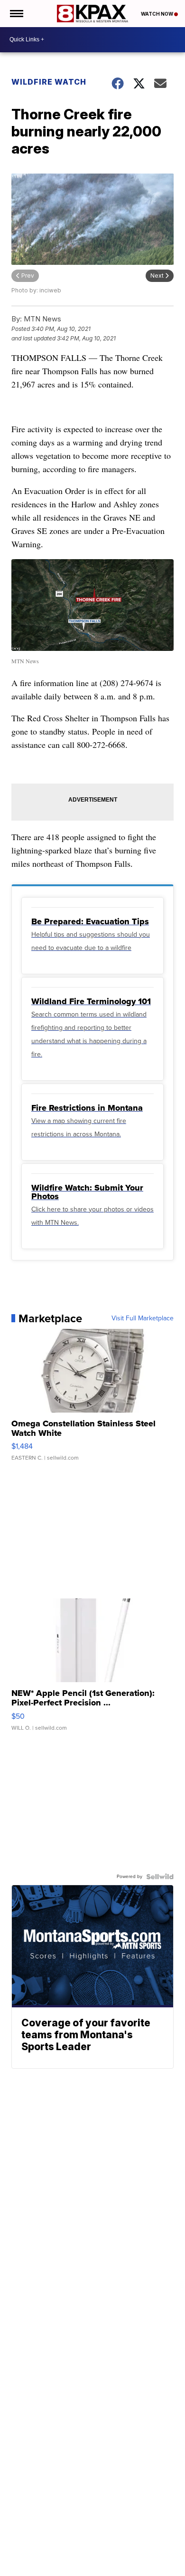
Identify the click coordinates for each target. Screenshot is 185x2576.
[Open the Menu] (16, 14)
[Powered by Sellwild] (160, 1877)
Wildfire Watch (49, 82)
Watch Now (157, 14)
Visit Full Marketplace (143, 1318)
